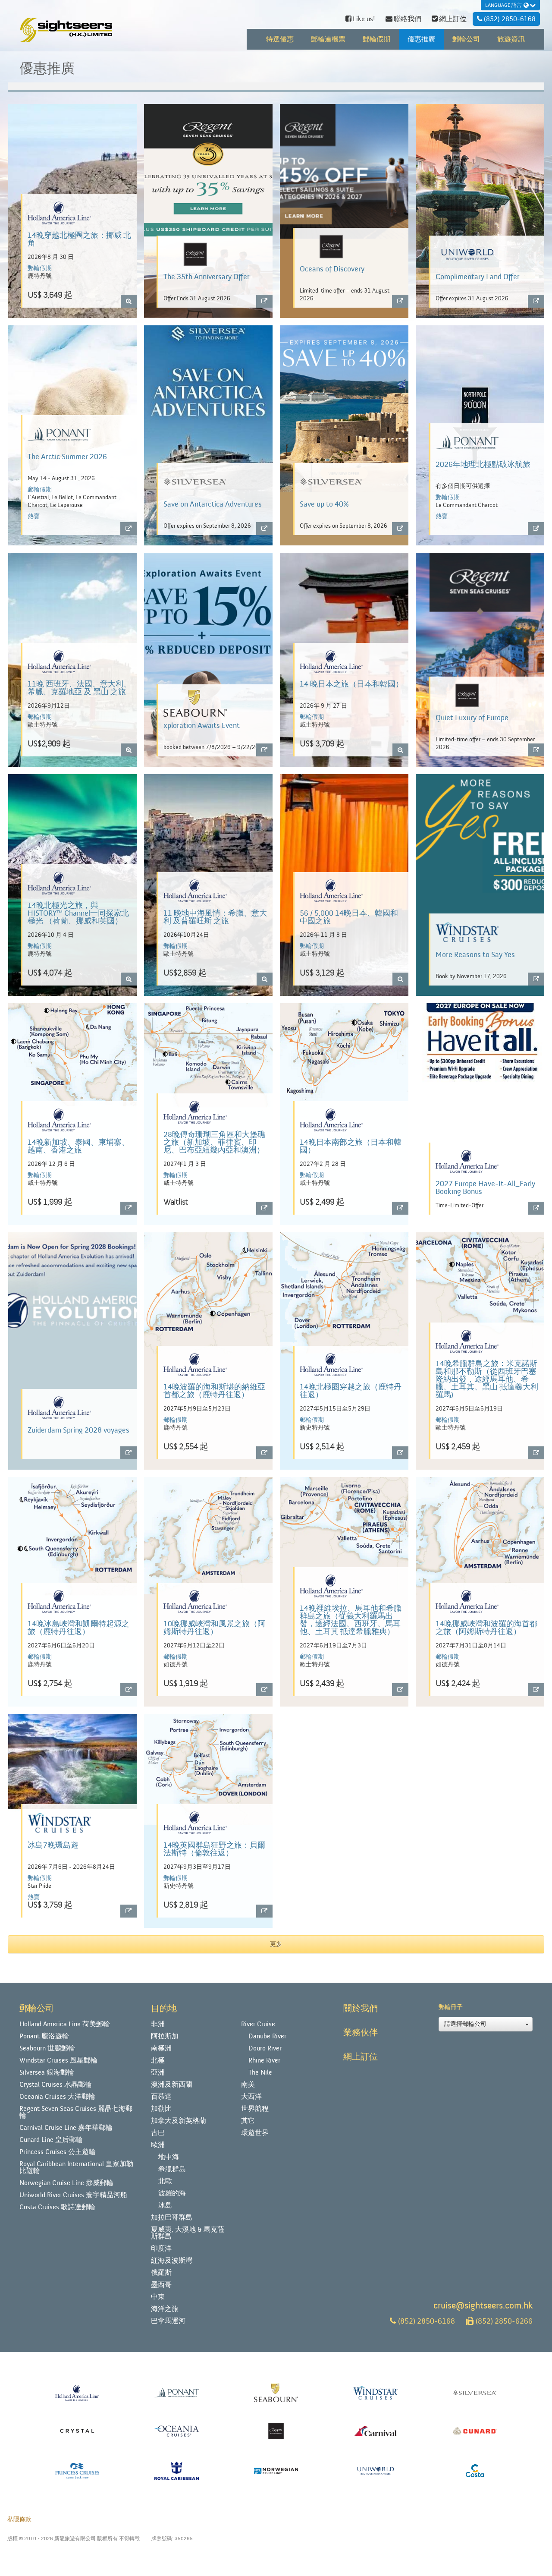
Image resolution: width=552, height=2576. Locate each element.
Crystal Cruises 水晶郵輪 (56, 2085)
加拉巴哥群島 (172, 2217)
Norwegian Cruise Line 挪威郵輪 (66, 2183)
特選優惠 (280, 39)
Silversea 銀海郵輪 (47, 2072)
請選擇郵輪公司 (465, 2024)
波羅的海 (172, 2193)
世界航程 (255, 2109)
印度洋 (161, 2248)
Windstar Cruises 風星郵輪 (58, 2060)
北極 (158, 2060)
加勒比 (161, 2109)
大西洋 (251, 2097)
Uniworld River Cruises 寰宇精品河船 (73, 2195)
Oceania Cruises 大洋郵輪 (57, 2097)
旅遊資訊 (511, 39)
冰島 (165, 2205)
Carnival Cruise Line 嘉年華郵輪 (66, 2128)
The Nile (260, 2072)
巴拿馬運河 (168, 2321)
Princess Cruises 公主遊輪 (58, 2152)
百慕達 (161, 2097)
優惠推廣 (421, 39)
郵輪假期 (376, 39)
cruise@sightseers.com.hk (483, 2306)
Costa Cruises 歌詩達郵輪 (57, 2207)
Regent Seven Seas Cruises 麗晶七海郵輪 (76, 2112)
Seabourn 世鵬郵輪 (47, 2048)
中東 (158, 2297)
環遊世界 (255, 2133)
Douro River (265, 2048)
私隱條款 (19, 2519)
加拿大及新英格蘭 (179, 2121)
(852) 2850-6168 (427, 2321)
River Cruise (258, 2024)
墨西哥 (161, 2285)
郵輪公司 (466, 39)
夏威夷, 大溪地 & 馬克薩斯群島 (188, 2233)
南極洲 (161, 2048)
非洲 (158, 2024)
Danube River (267, 2036)
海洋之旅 (165, 2309)
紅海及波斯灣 (172, 2261)
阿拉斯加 (165, 2036)
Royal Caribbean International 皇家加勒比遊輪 (76, 2167)
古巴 (158, 2133)
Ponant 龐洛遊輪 (44, 2036)
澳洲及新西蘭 (172, 2085)
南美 (248, 2085)
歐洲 (158, 2145)
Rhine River (264, 2060)
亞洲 (158, 2072)
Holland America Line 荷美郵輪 (65, 2024)
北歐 (165, 2181)
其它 (248, 2121)
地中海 (169, 2157)
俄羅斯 (161, 2273)
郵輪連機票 (328, 39)
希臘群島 (172, 2169)
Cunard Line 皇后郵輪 (51, 2140)
